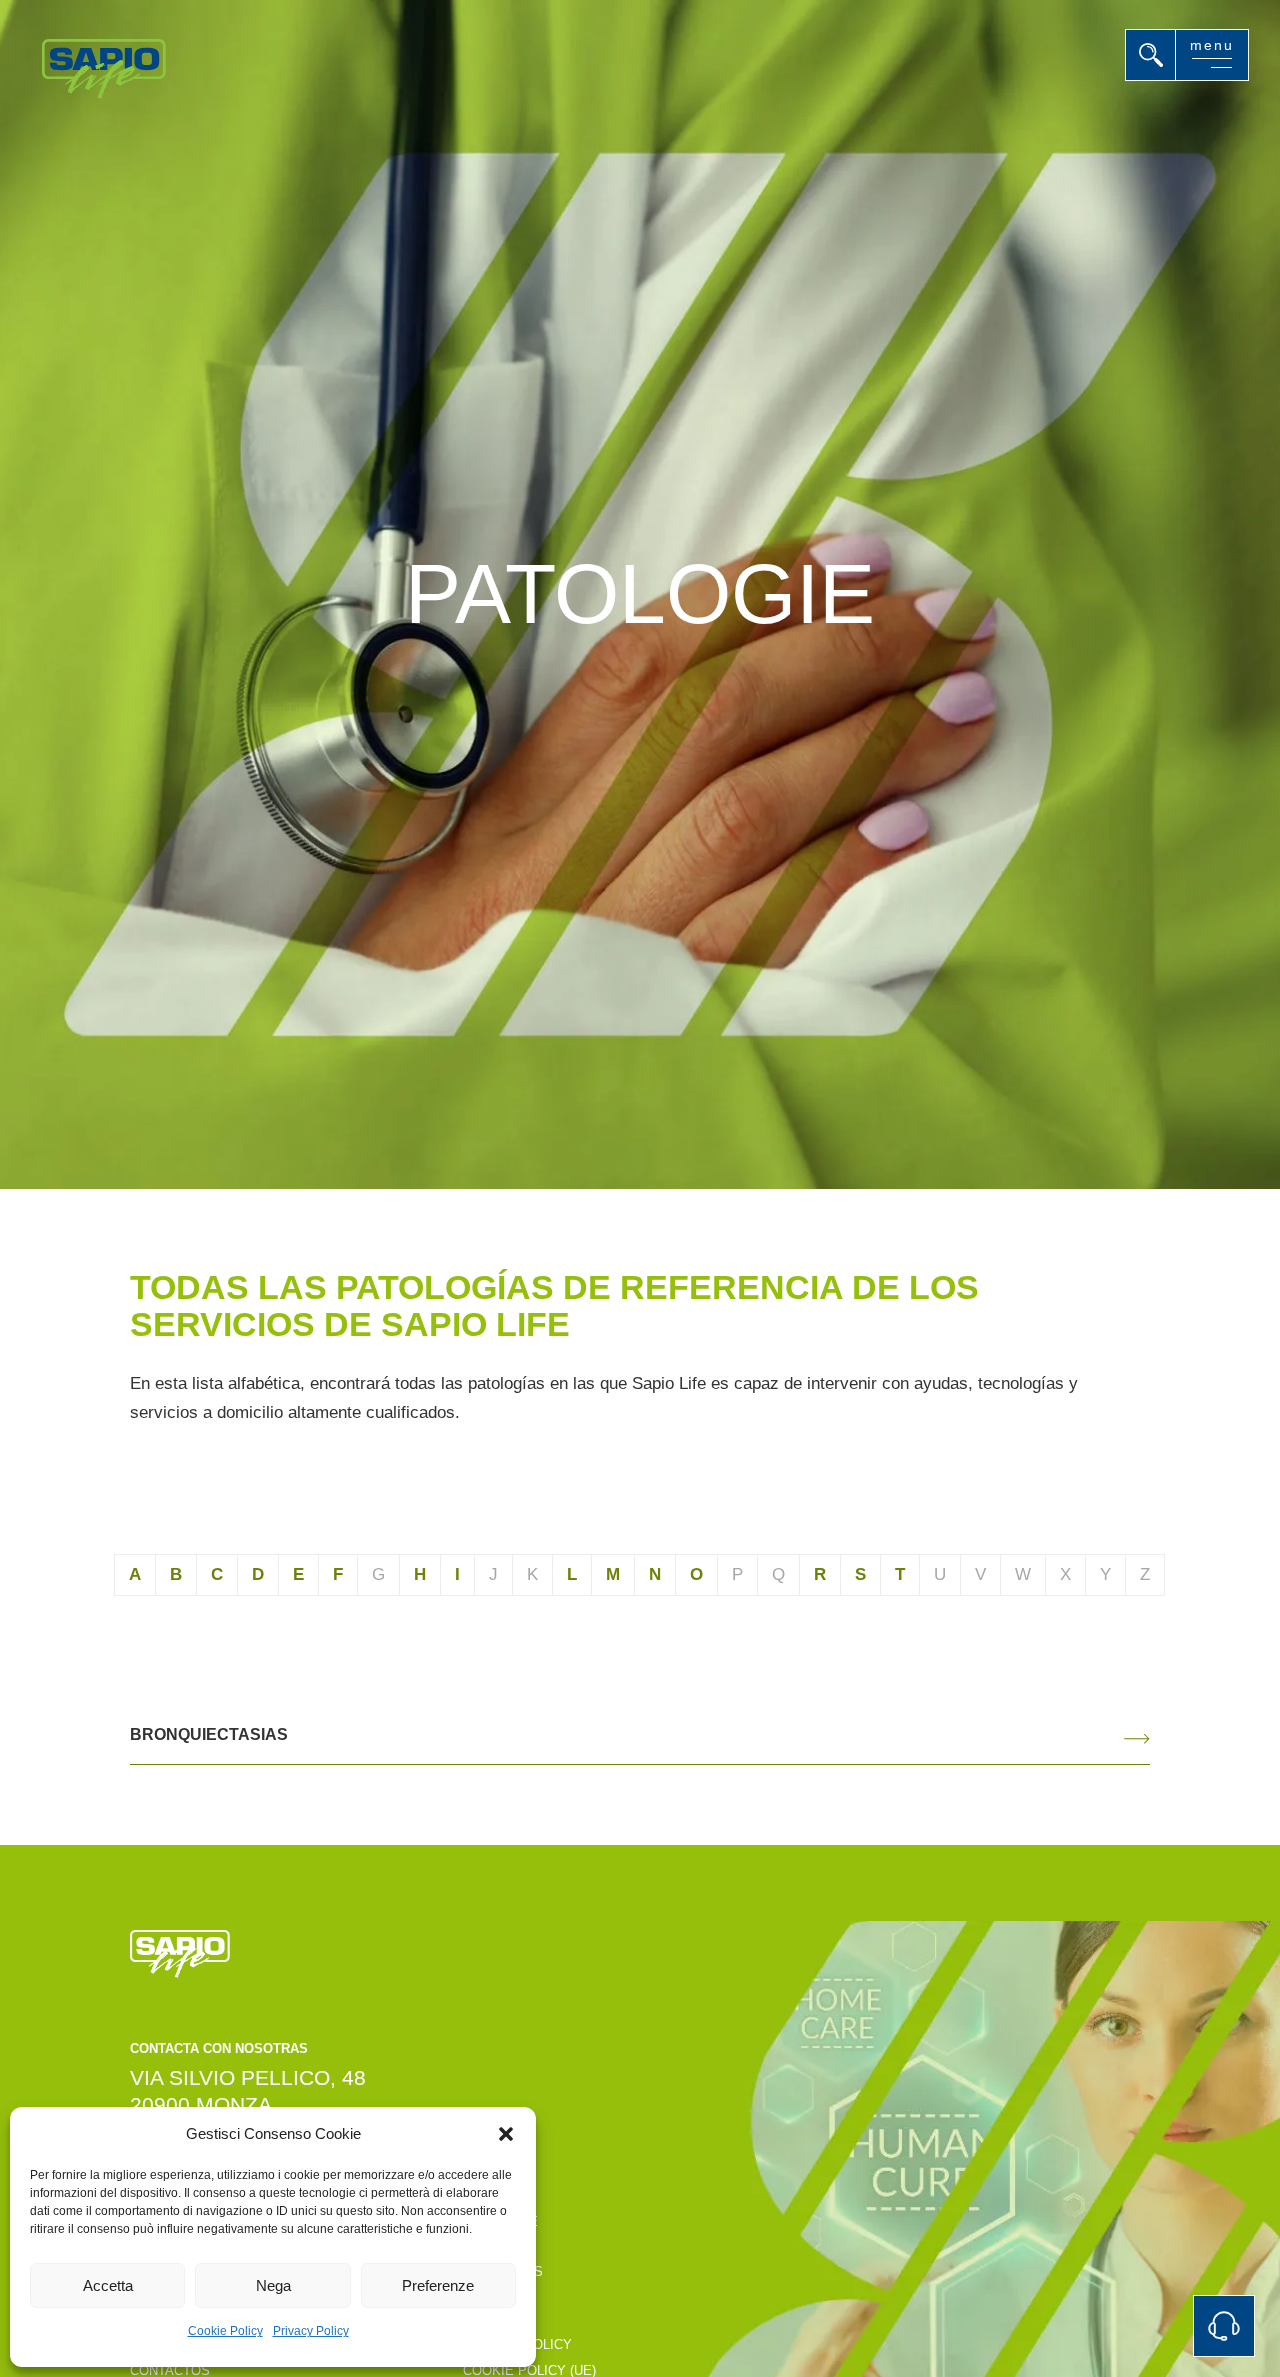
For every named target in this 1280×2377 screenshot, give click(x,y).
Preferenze (438, 2285)
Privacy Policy (311, 2331)
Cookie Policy (225, 2331)
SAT (475, 2246)
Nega (273, 2285)
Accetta (108, 2285)
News (482, 2296)
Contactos (503, 2271)
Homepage (500, 2221)
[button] (506, 2134)
